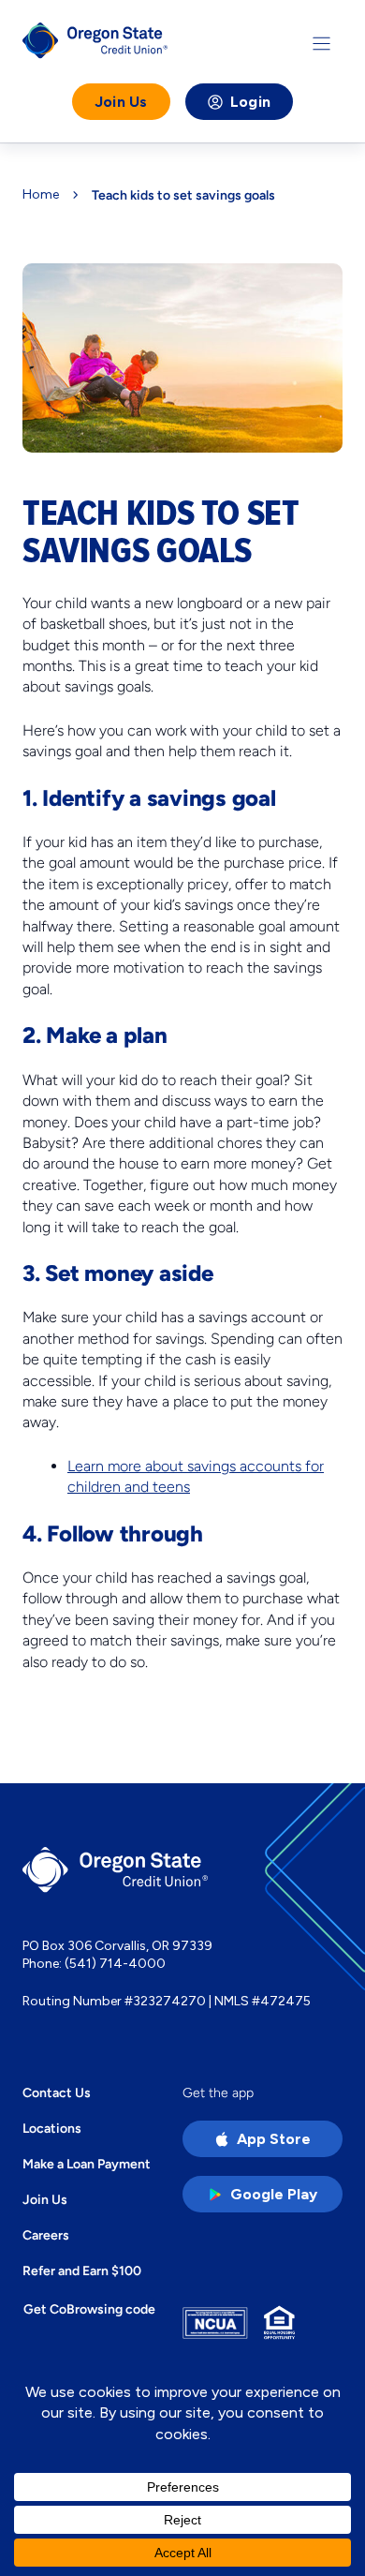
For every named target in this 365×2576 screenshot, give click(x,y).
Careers (46, 2235)
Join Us (121, 102)
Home (41, 195)
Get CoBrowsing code (89, 2309)
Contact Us (57, 2092)
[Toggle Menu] (321, 44)
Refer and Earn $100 (82, 2271)
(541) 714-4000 (115, 1964)
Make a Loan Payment (87, 2164)
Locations (52, 2128)
